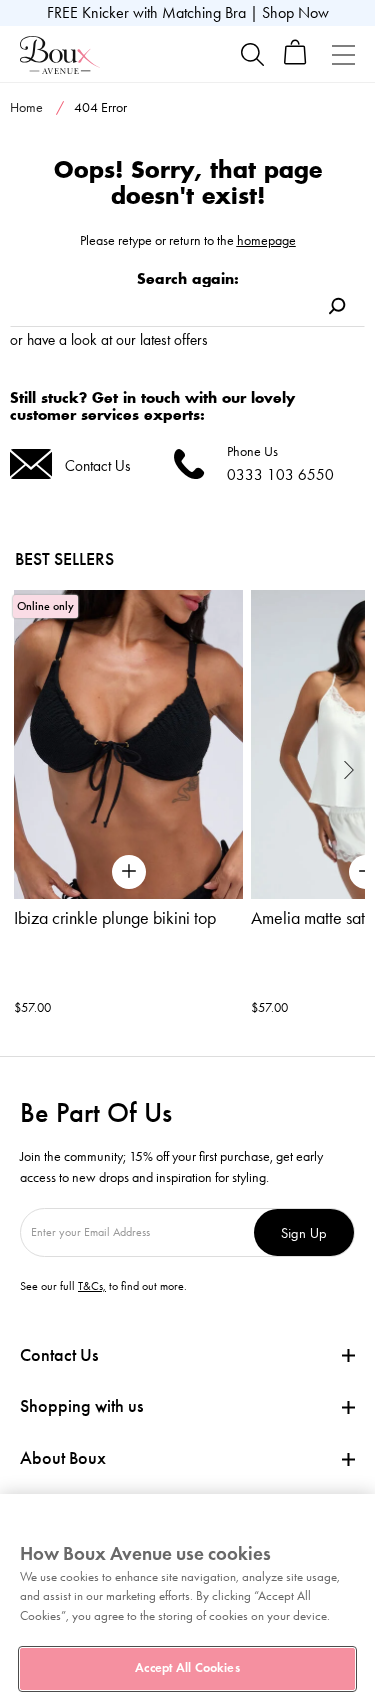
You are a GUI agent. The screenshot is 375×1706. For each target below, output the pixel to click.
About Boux (63, 1458)
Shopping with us (81, 1406)
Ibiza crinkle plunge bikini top (115, 918)
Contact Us (98, 465)
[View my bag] (295, 60)
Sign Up (304, 1232)
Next (349, 769)
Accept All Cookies (187, 1668)
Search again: (188, 278)
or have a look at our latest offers (109, 339)
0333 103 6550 (280, 474)
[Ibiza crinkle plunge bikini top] (128, 744)
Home (26, 107)
